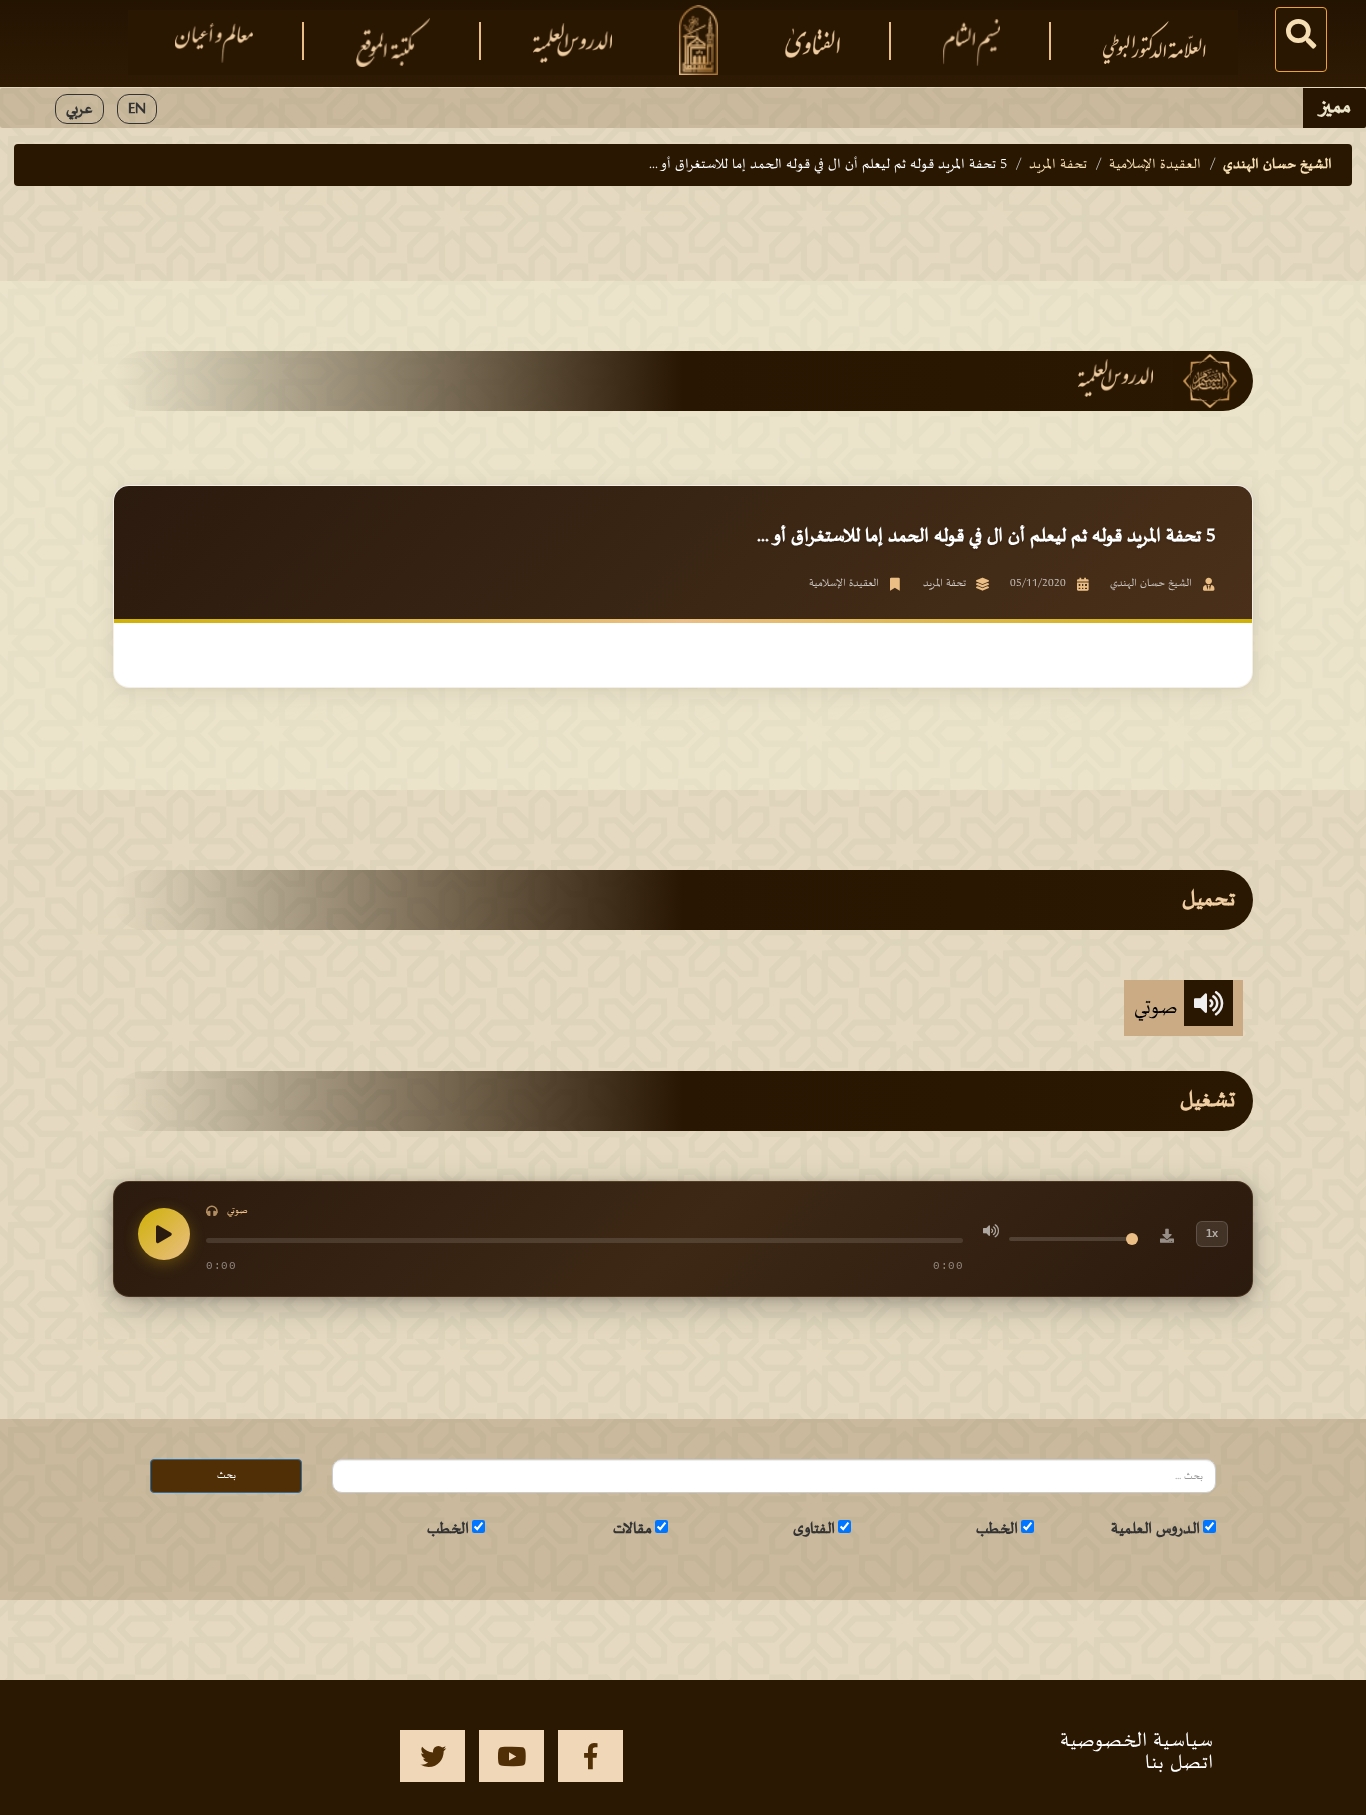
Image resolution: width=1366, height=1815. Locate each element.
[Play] (164, 1234)
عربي (79, 109)
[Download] (1167, 1239)
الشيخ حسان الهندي (1277, 164)
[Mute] (991, 1234)
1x (1212, 1233)
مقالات (632, 1529)
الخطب (997, 1529)
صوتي (1159, 1008)
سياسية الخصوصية (1136, 1741)
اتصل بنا (1179, 1763)
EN (137, 109)
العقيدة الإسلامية (1155, 164)
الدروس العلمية (1155, 1529)
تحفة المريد (1058, 164)
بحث (226, 1475)
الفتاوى (814, 1529)
